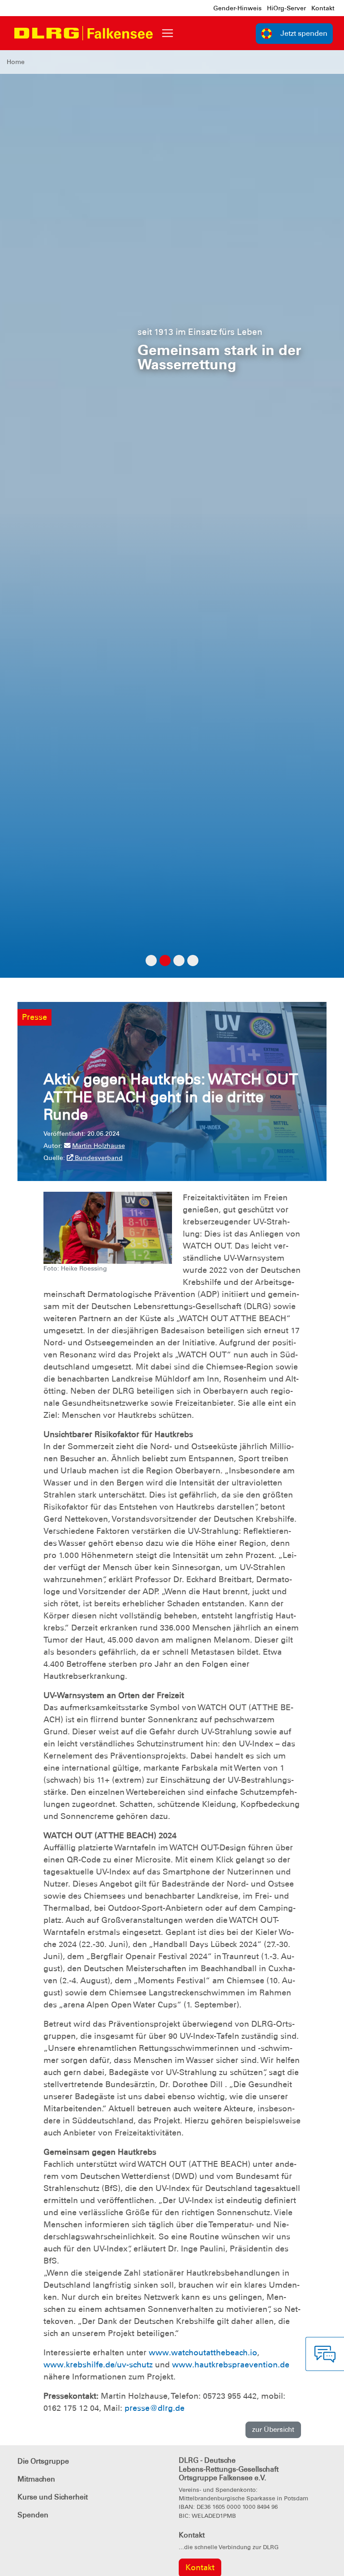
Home (16, 62)
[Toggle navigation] (168, 33)
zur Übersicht (273, 2430)
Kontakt (323, 8)
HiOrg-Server (286, 8)
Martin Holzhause (99, 1146)
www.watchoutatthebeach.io (203, 2353)
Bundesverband (98, 1158)
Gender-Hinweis (237, 8)
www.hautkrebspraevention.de (231, 2365)
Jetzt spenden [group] (304, 33)
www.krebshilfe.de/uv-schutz (98, 2365)
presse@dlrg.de (155, 2408)
